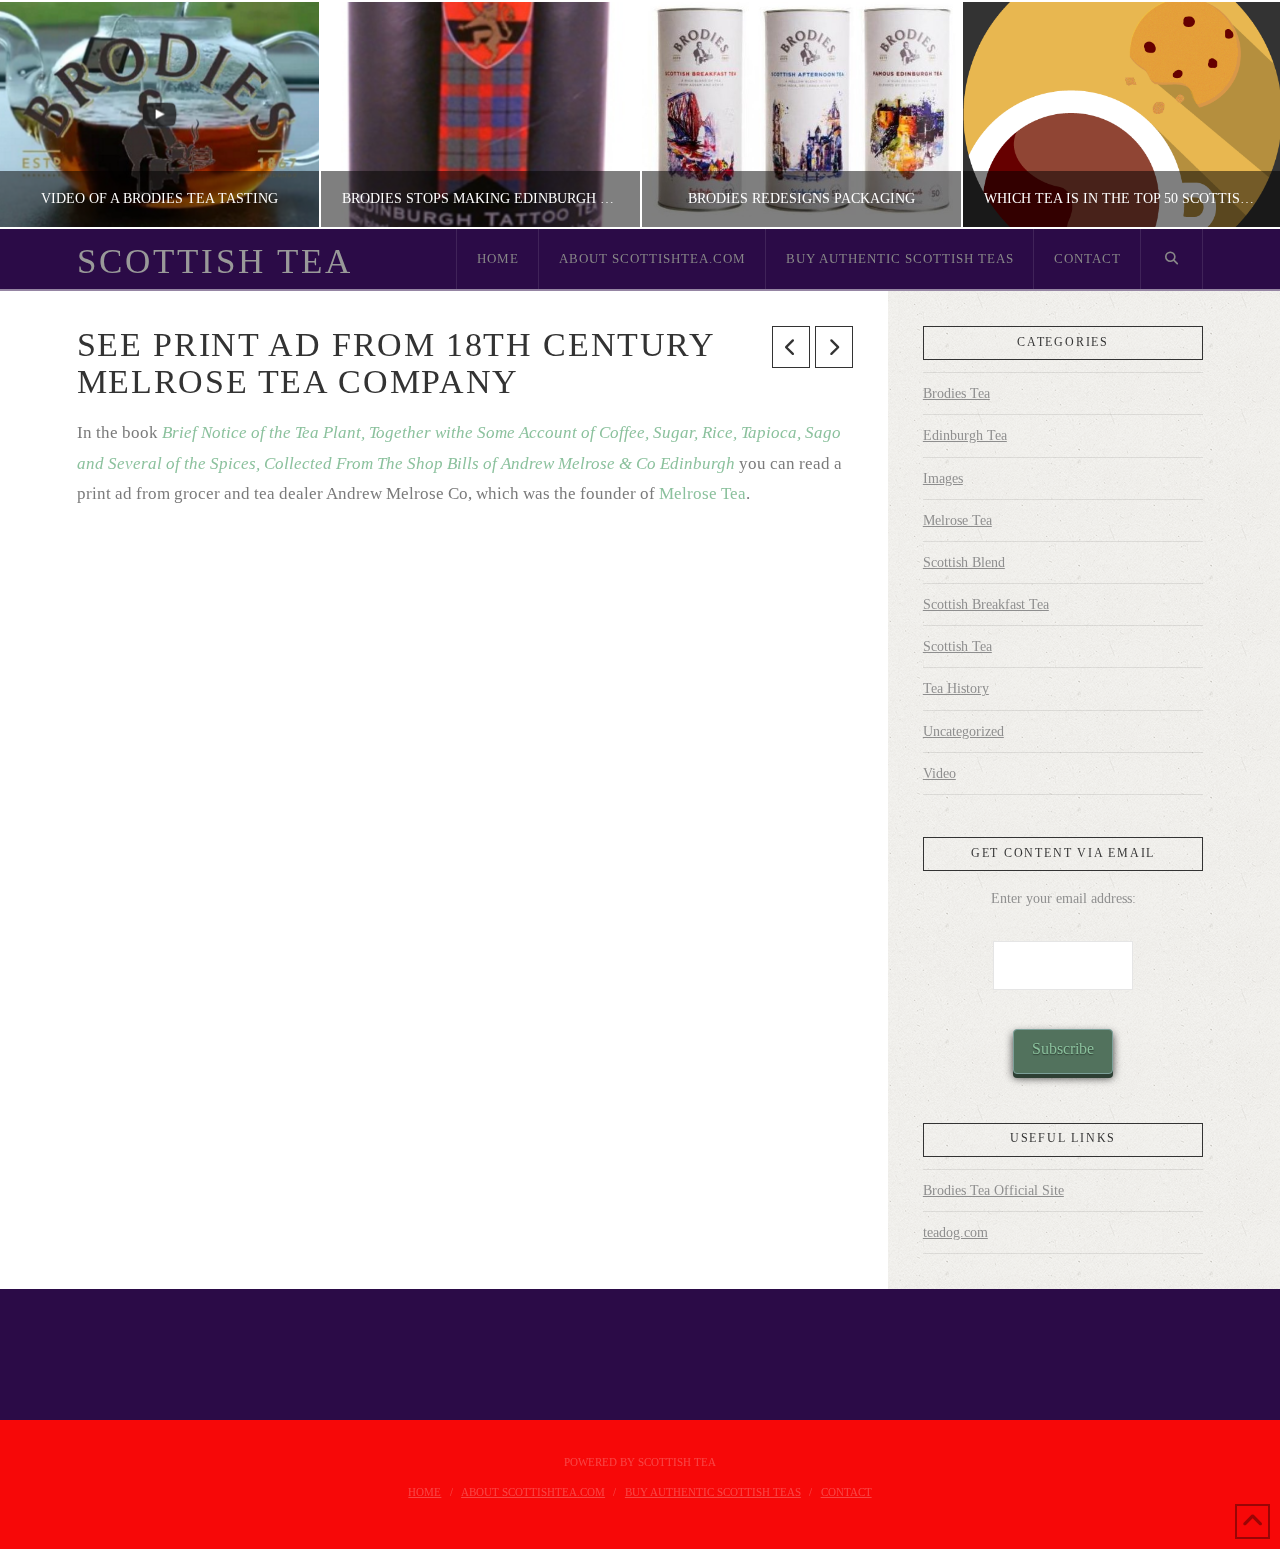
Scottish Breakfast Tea (986, 604)
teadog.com (955, 1232)
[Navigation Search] (1172, 259)
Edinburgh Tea (965, 435)
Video (939, 773)
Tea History (956, 688)
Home (424, 1492)
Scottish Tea (215, 261)
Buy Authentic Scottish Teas (713, 1492)
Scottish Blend (964, 562)
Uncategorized (963, 731)
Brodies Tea (956, 393)
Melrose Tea (702, 493)
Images (943, 478)
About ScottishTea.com (533, 1492)
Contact (846, 1492)
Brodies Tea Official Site (993, 1190)
